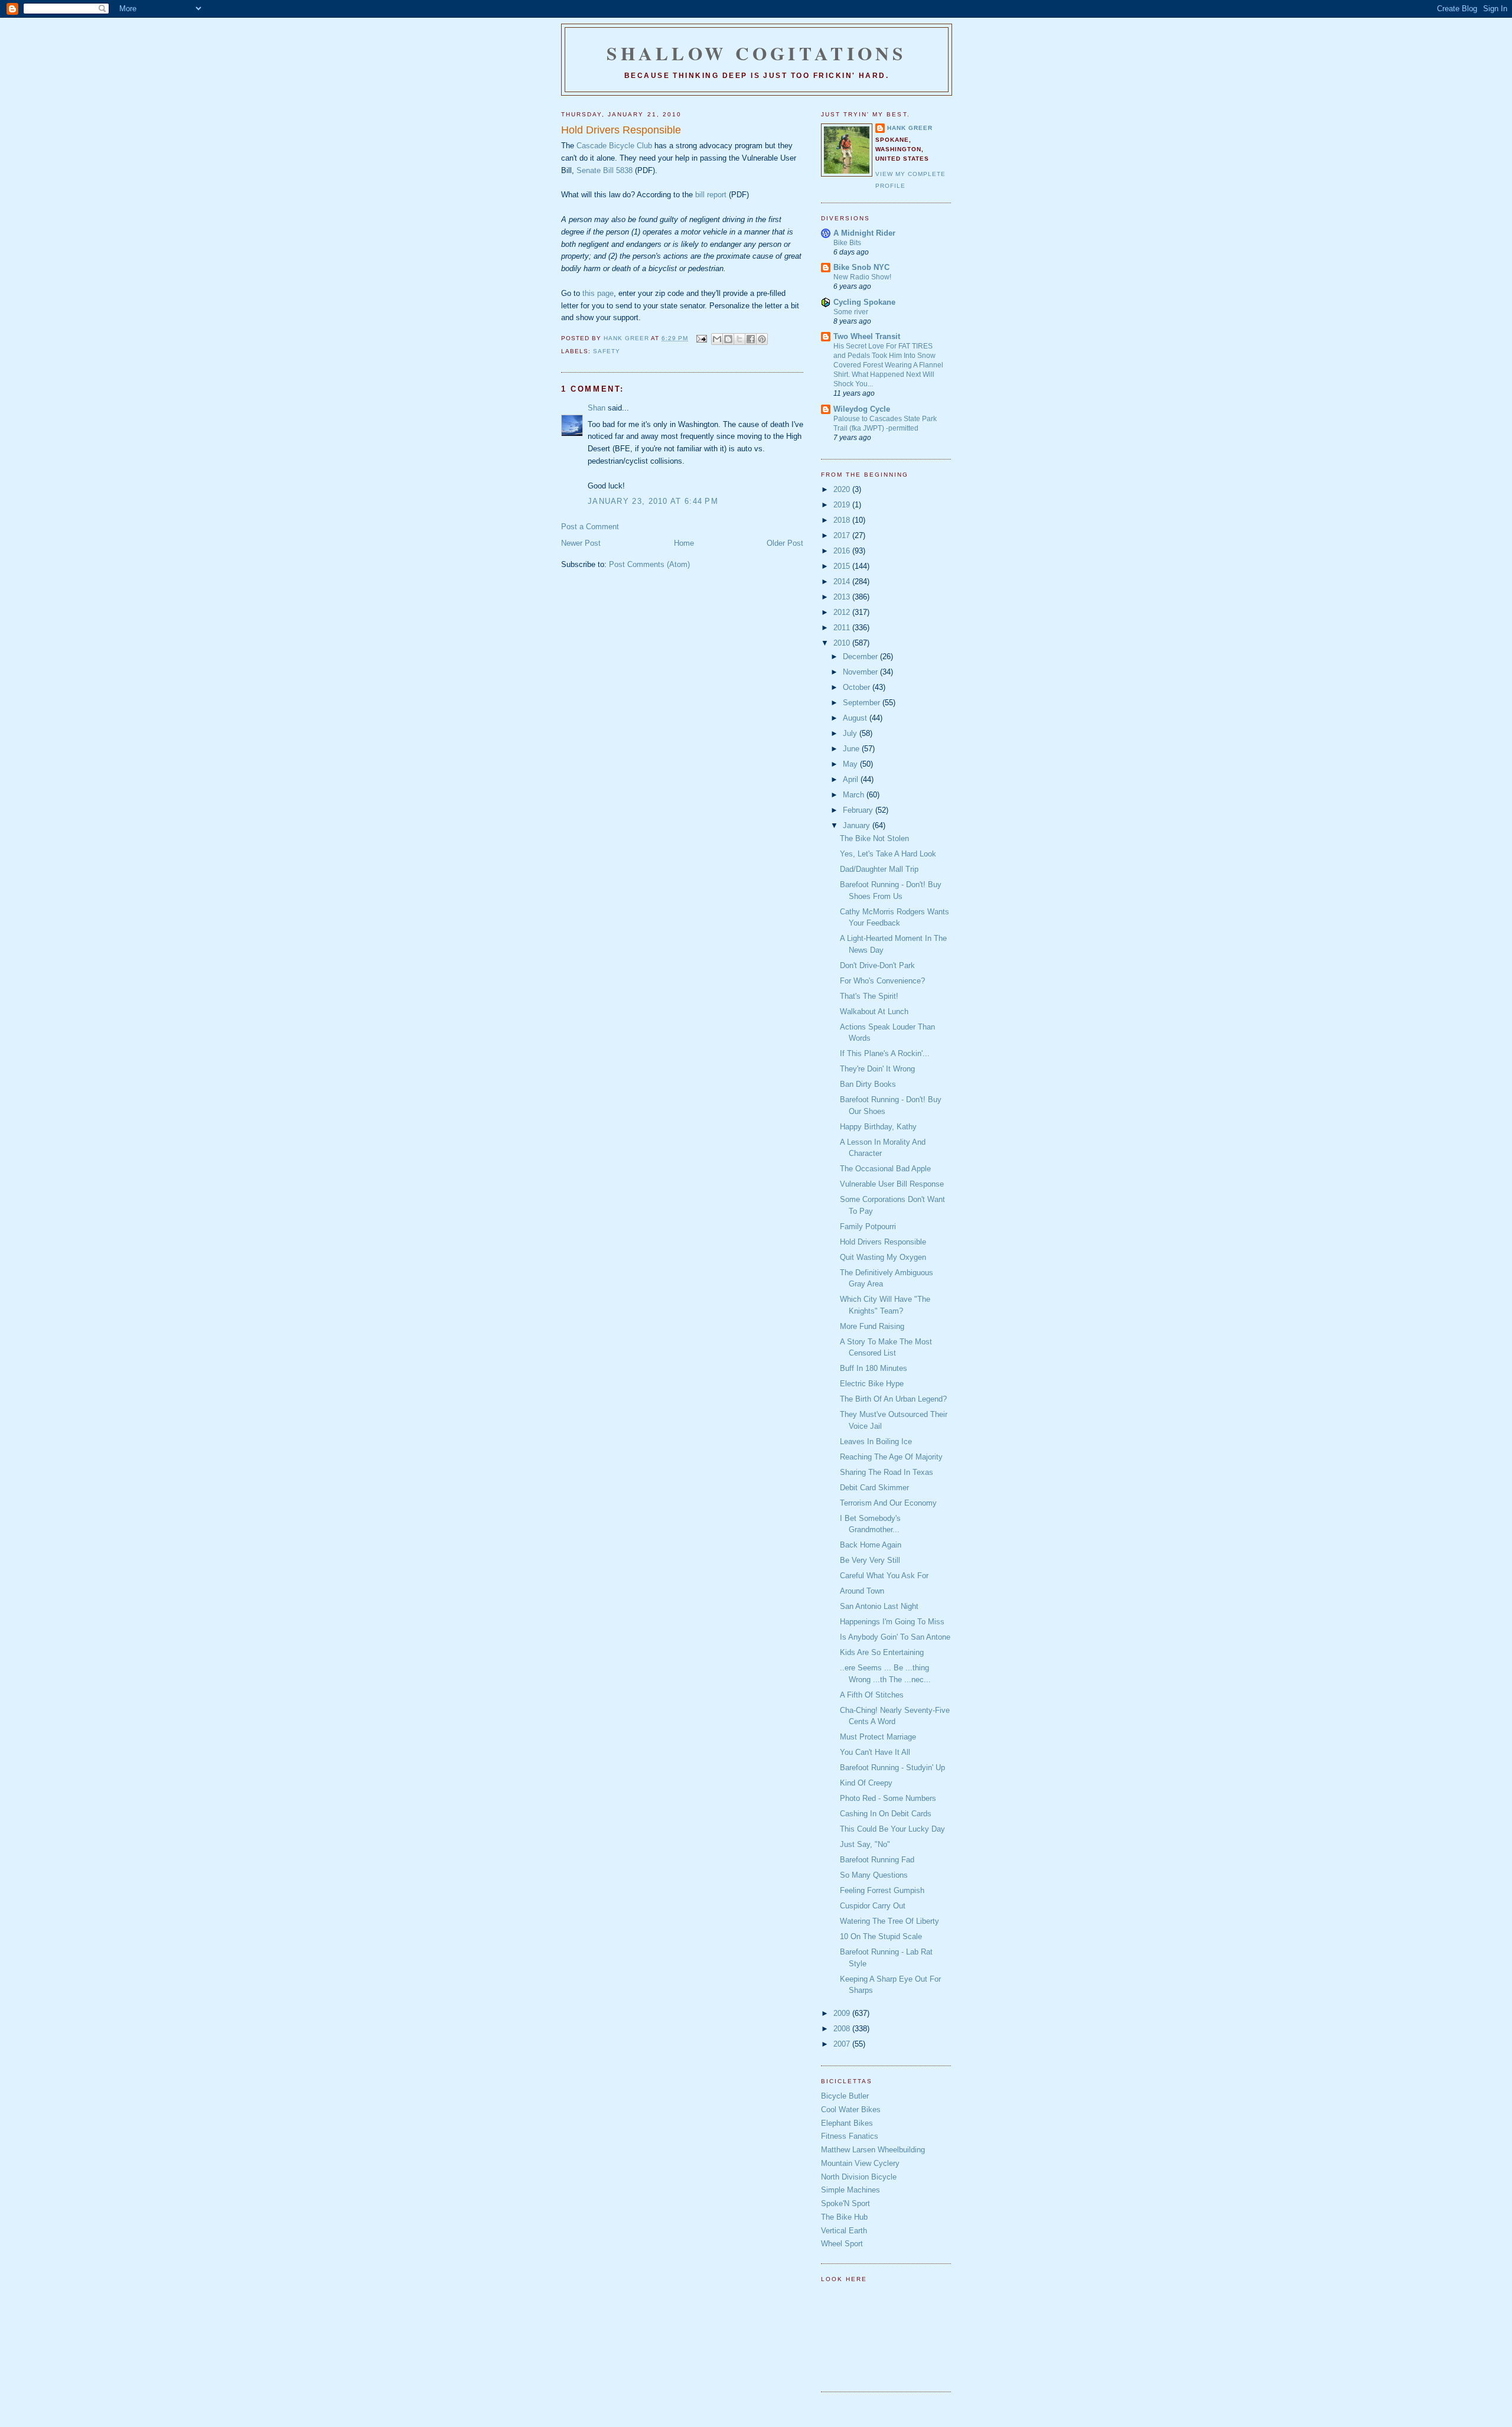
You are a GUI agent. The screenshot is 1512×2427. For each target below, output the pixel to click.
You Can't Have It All (875, 1752)
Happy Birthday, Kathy (878, 1127)
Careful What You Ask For (884, 1576)
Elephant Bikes (847, 2123)
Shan (597, 408)
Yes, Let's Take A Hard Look (888, 854)
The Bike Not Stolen (874, 838)
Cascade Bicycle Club (614, 146)
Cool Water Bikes (851, 2110)
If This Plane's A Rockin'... (885, 1053)
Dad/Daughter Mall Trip (879, 869)
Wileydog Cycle (862, 409)
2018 (843, 520)
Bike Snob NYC (861, 267)
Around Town (862, 1591)
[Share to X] (739, 339)
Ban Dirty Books (868, 1084)
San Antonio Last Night (879, 1606)
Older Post (785, 543)
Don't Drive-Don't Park (877, 965)
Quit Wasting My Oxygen (883, 1257)
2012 (843, 612)
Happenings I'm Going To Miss (892, 1622)
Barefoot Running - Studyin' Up (892, 1768)
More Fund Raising (872, 1326)
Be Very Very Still (870, 1560)
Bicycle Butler (845, 2096)
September (863, 703)
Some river (851, 312)
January (858, 825)
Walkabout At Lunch (874, 1011)
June (852, 749)
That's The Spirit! (869, 996)
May (851, 764)
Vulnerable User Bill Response (892, 1184)
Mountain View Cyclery (860, 2163)
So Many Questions (874, 1875)
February (859, 810)
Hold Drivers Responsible (883, 1242)
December (861, 657)
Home (684, 543)
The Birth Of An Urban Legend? (893, 1399)
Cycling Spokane (864, 302)
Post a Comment (590, 527)
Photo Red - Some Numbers (888, 1798)
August (856, 718)
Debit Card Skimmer (874, 1488)
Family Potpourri (868, 1226)
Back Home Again (871, 1545)
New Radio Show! (862, 277)
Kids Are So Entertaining (882, 1652)
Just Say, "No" (865, 1844)
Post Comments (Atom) (649, 564)
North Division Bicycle (859, 2177)
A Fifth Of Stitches (872, 1695)
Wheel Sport (842, 2244)
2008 (843, 2029)
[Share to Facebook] (751, 339)
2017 (843, 535)
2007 (843, 2044)
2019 (843, 505)
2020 (843, 489)
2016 (843, 551)
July (851, 733)
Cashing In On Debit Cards (886, 1814)
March (855, 795)
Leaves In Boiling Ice (876, 1441)
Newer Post (581, 543)
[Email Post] (701, 338)
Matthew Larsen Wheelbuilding (873, 2150)
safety (607, 351)
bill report (711, 195)
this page (598, 293)
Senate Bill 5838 (605, 170)
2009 (843, 2013)
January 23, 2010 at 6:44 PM (653, 501)
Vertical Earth (844, 2231)
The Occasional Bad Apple (885, 1169)
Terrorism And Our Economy (888, 1503)
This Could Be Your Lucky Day (892, 1829)
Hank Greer (910, 128)
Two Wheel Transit (867, 336)
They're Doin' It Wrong (877, 1069)
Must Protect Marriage (878, 1737)
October (858, 687)
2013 (843, 597)
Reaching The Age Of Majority (891, 1457)
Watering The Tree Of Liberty (889, 1921)
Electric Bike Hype (872, 1384)
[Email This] (717, 339)
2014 (843, 581)
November (861, 672)
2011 (843, 628)
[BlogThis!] (728, 339)
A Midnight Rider (864, 233)
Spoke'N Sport (845, 2203)
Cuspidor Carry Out (873, 1906)
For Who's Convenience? (882, 981)
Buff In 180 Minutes (874, 1368)
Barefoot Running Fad (877, 1860)
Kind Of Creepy (866, 1783)
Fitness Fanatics (850, 2136)
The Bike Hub (844, 2217)
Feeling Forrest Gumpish (882, 1890)
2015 (843, 566)
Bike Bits (847, 243)
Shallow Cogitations (757, 53)
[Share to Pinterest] (762, 339)
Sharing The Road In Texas (887, 1472)
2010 (843, 643)
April (852, 779)
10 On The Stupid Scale (881, 1936)
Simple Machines (850, 2190)
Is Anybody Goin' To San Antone (895, 1637)
